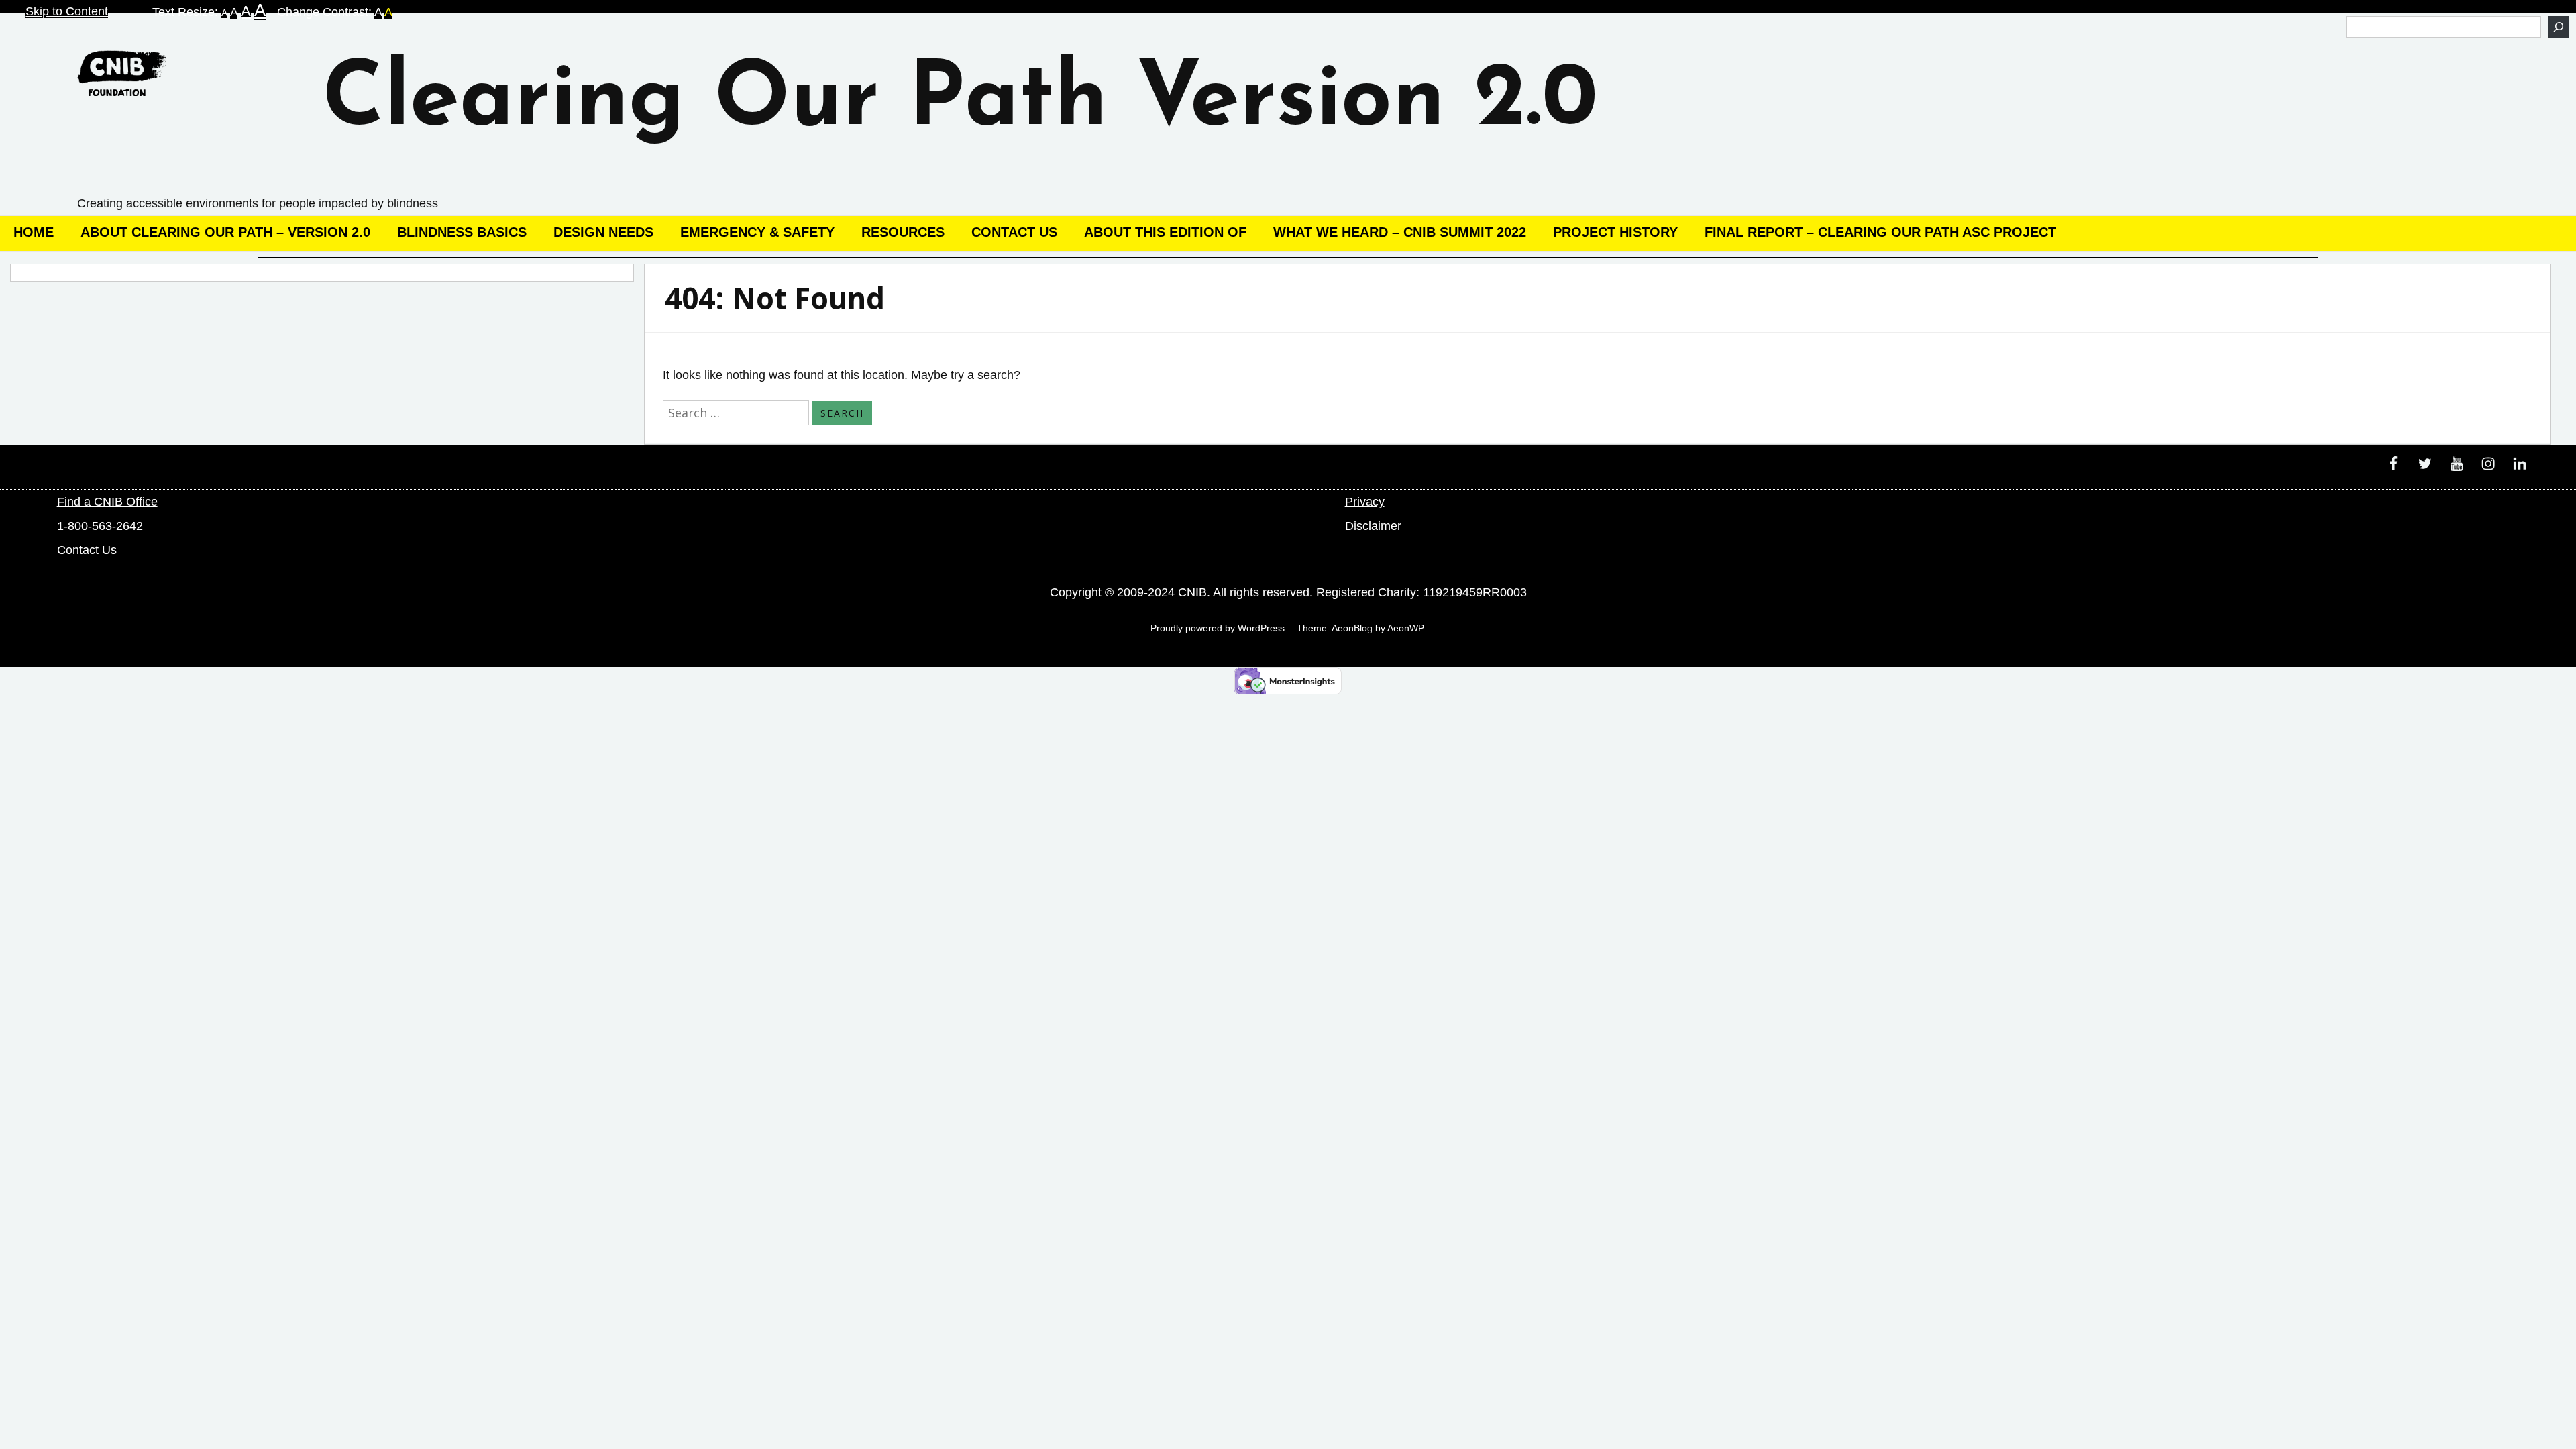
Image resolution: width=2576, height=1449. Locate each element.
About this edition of (1165, 232)
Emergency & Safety (757, 232)
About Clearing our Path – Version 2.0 (225, 232)
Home (34, 232)
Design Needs (603, 232)
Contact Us (1014, 232)
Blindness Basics (462, 232)
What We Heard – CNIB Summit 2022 (1400, 232)
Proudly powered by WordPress (1218, 628)
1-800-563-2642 (100, 526)
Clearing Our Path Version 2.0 (960, 102)
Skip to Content (67, 11)
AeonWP (1405, 628)
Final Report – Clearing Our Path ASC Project (1880, 232)
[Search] (2559, 27)
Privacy (1365, 502)
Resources (903, 232)
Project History (1615, 232)
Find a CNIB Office (107, 502)
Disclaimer (1373, 526)
